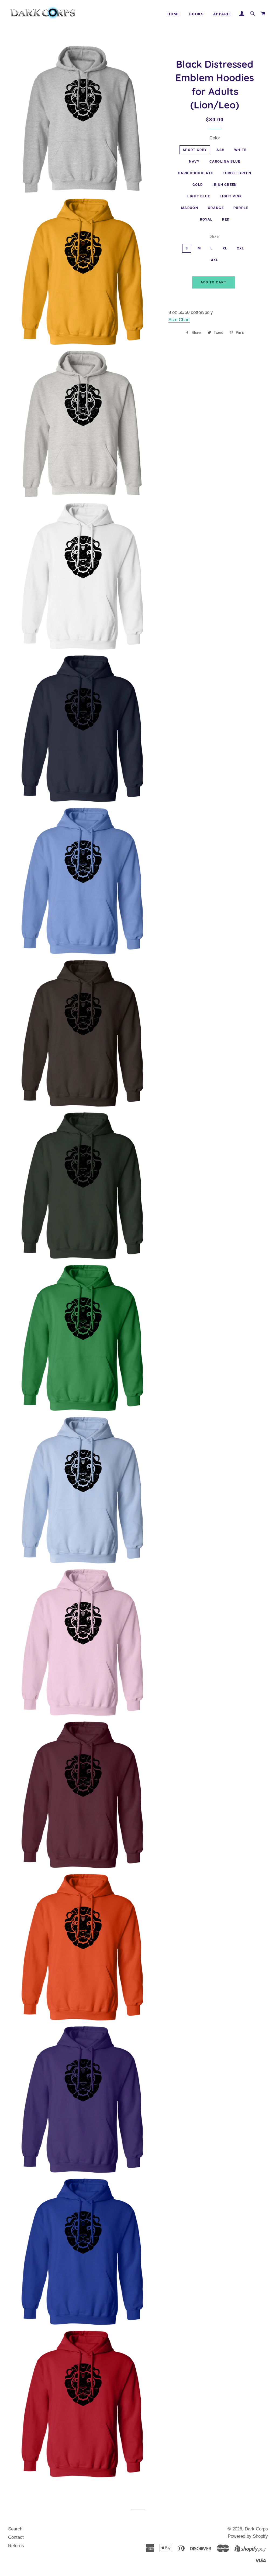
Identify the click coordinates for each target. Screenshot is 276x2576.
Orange (216, 208)
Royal (206, 219)
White (240, 150)
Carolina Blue (225, 161)
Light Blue (199, 196)
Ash (220, 150)
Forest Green (237, 173)
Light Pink (231, 196)
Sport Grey (195, 150)
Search (15, 2529)
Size (215, 237)
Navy (194, 161)
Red (226, 219)
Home (174, 14)
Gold (198, 185)
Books (196, 14)
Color (215, 138)
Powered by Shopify (248, 2536)
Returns (16, 2546)
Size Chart (179, 320)
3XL (215, 260)
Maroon (190, 208)
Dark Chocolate (196, 173)
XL (225, 248)
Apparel (223, 14)
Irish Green (225, 185)
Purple (241, 208)
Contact (16, 2537)
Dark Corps (256, 2529)
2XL (240, 248)
